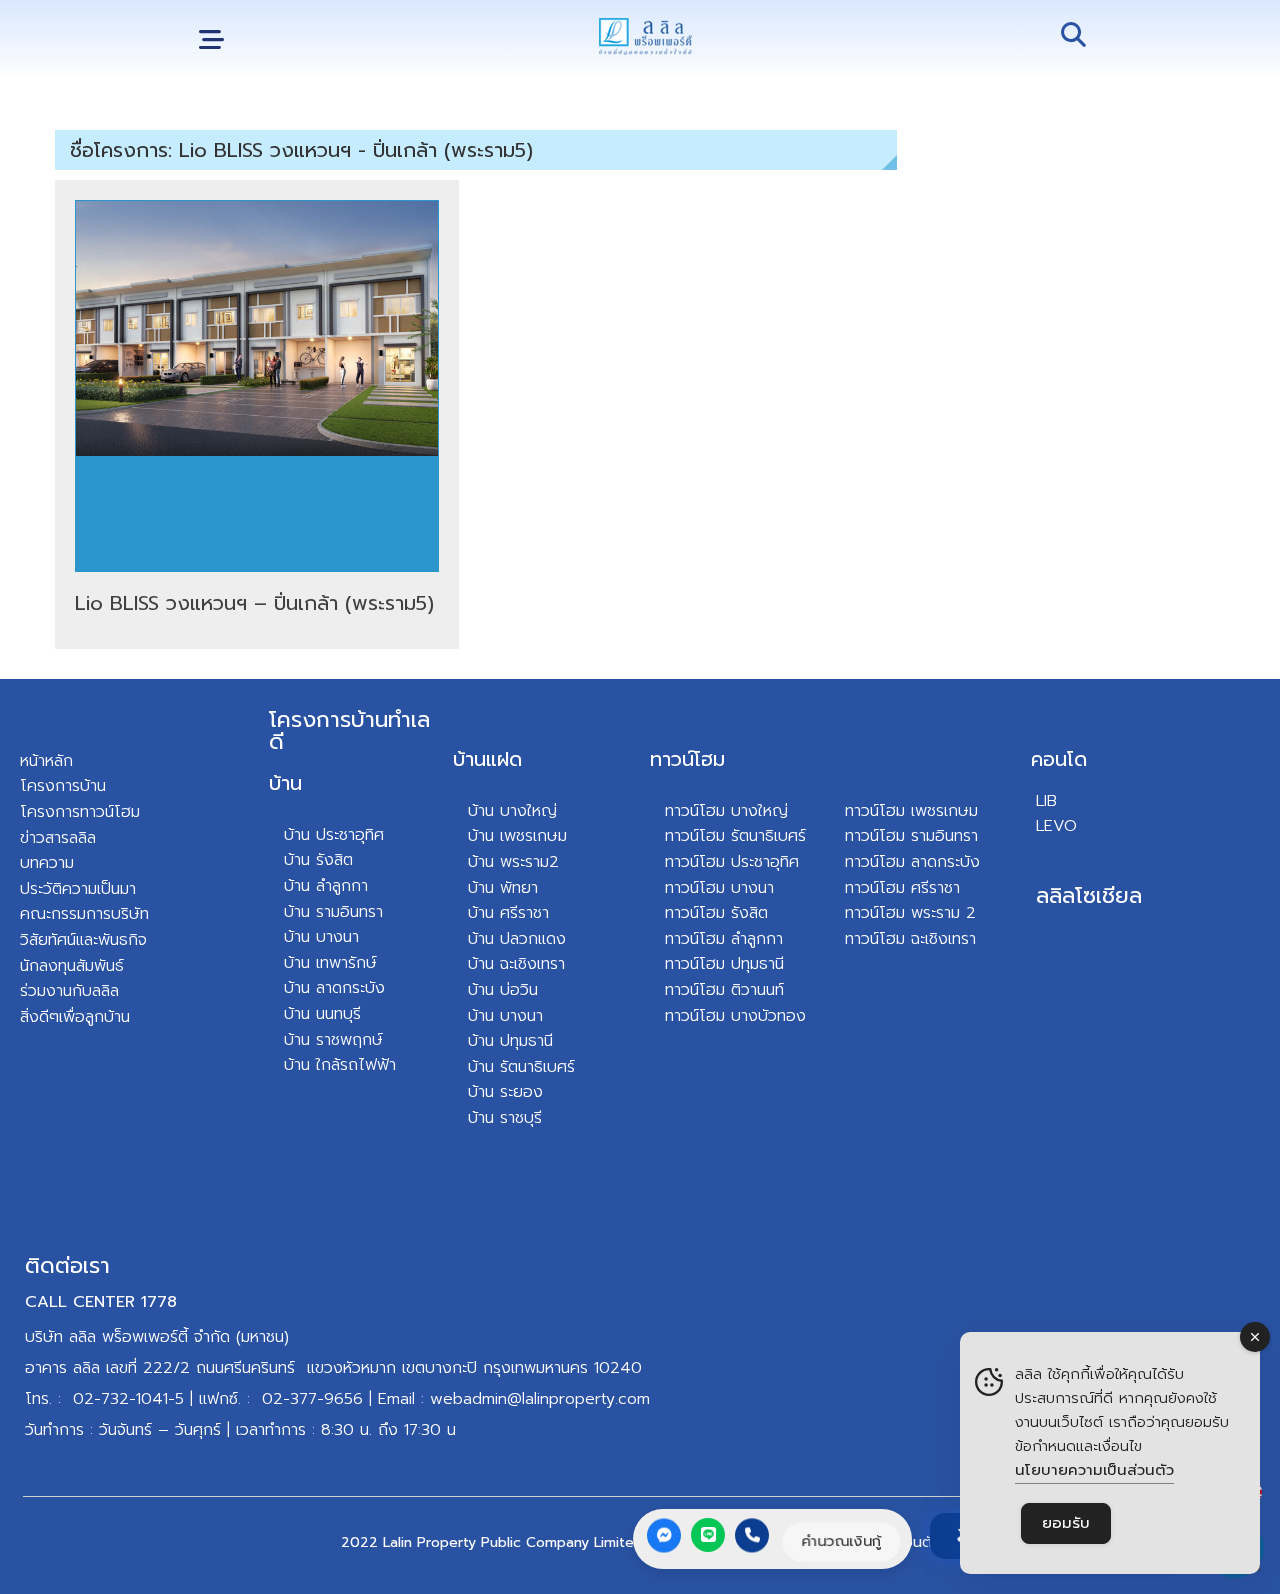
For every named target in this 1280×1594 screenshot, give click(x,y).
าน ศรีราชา (513, 913)
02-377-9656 (312, 1399)
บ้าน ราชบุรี (505, 1118)
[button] (211, 40)
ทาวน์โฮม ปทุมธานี (724, 964)
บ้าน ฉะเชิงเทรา (516, 964)
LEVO (1056, 826)
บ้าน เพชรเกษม (517, 836)
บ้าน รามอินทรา (333, 912)
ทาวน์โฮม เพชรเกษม (911, 811)
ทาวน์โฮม (687, 759)
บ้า (292, 1065)
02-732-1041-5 (128, 1399)
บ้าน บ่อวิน (503, 990)
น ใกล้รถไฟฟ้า (348, 1065)
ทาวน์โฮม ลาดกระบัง (912, 862)
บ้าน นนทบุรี (322, 1014)
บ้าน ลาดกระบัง (334, 988)
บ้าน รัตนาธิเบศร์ (521, 1067)
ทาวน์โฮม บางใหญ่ (726, 811)
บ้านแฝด (487, 759)
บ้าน (285, 783)
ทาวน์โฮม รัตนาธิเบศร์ (735, 836)
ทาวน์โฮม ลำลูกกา (724, 939)
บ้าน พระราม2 (513, 862)
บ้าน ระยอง (505, 1092)
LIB (1046, 801)
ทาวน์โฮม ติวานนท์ (724, 990)
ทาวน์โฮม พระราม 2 (910, 913)
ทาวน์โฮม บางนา (719, 888)
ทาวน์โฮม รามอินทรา (911, 836)
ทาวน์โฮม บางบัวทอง (735, 1016)
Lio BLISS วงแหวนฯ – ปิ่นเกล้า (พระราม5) (254, 603)
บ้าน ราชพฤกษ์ (333, 1040)
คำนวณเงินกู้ (841, 1541)
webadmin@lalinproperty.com (540, 1399)
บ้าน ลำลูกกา (326, 886)
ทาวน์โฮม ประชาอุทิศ (732, 862)
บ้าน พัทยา (503, 888)
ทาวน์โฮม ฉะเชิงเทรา (910, 939)
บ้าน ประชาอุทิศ (334, 835)
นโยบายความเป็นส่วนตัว (1094, 1470)
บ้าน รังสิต (318, 860)
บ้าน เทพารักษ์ (330, 963)
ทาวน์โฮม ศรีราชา (902, 888)
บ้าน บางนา (321, 937)
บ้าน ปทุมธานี (510, 1041)
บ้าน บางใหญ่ (512, 811)
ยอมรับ (1066, 1523)
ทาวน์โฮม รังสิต (716, 913)
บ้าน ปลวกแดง (517, 939)
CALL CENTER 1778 (101, 1302)
